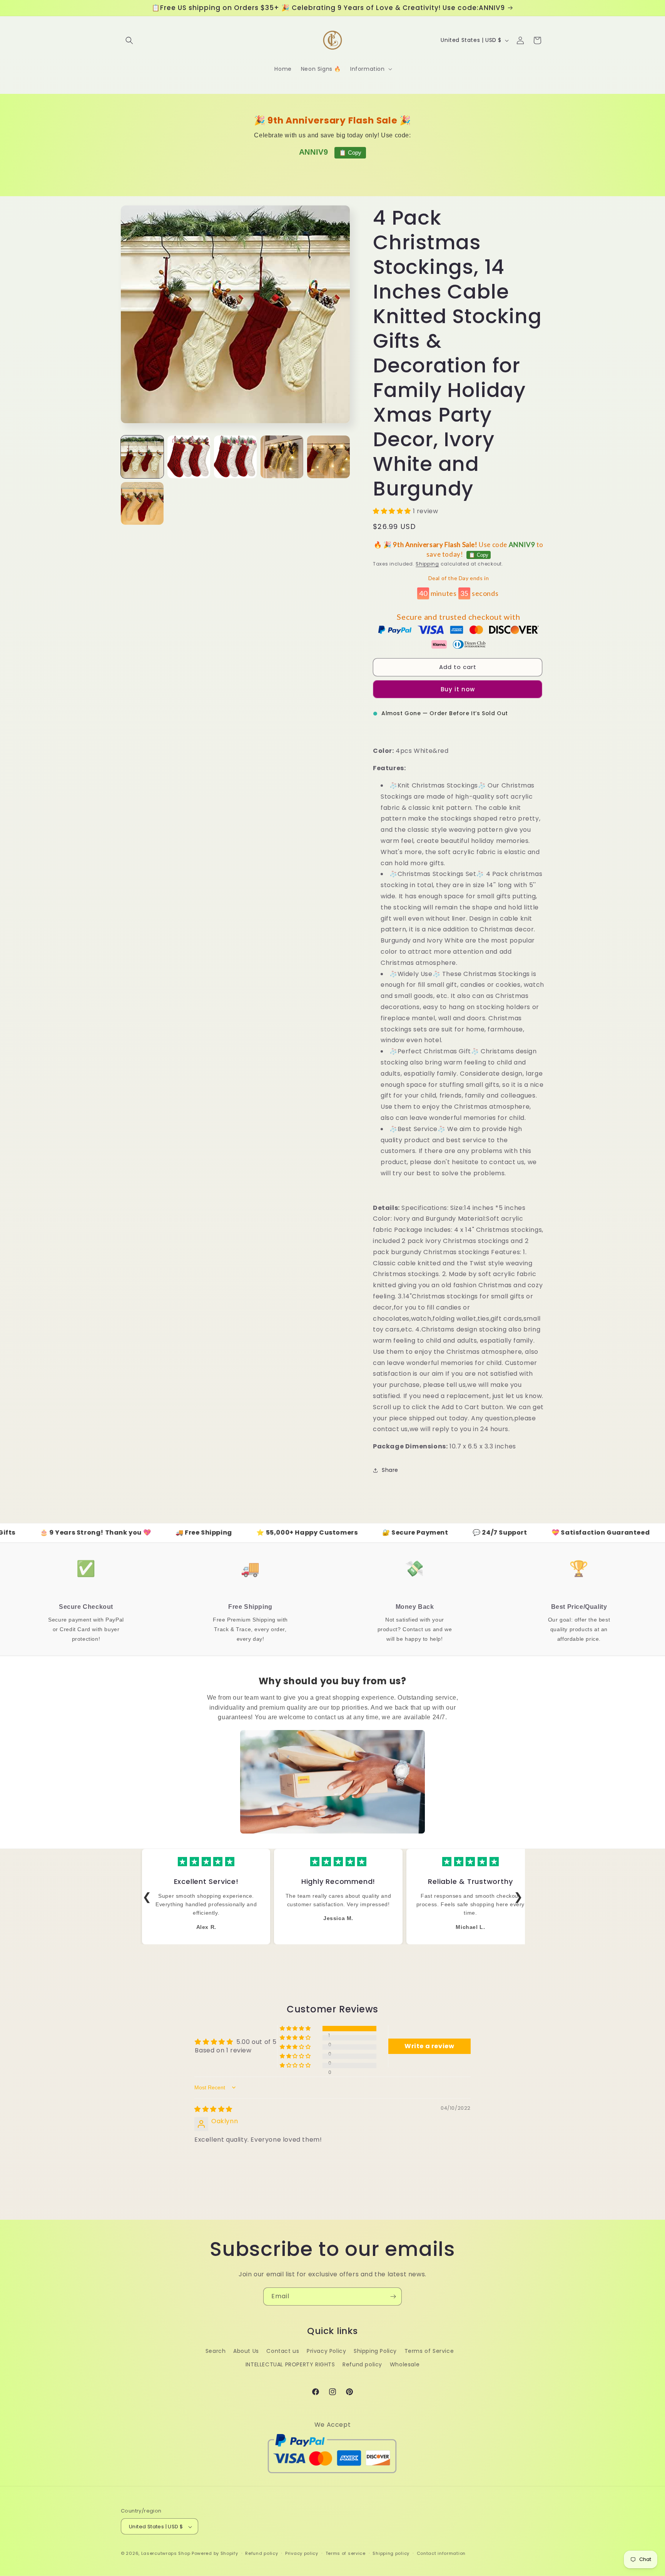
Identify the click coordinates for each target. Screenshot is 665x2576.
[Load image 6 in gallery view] (142, 503)
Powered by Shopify (215, 2554)
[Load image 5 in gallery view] (328, 457)
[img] (213, 2109)
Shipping (427, 564)
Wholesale (405, 2364)
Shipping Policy (375, 2351)
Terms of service (346, 2553)
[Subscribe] (393, 2297)
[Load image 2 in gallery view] (189, 457)
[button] (129, 40)
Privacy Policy (326, 2351)
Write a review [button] (429, 2046)
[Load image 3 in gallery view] (235, 457)
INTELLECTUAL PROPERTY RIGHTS (290, 2364)
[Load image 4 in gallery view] (282, 457)
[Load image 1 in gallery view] (142, 457)
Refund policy (362, 2364)
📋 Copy (350, 153)
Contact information (441, 2553)
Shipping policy (391, 2553)
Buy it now (458, 689)
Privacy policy (302, 2553)
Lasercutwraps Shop (166, 2554)
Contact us (283, 2351)
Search (216, 2351)
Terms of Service (429, 2351)
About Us (246, 2351)
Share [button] (390, 1470)
